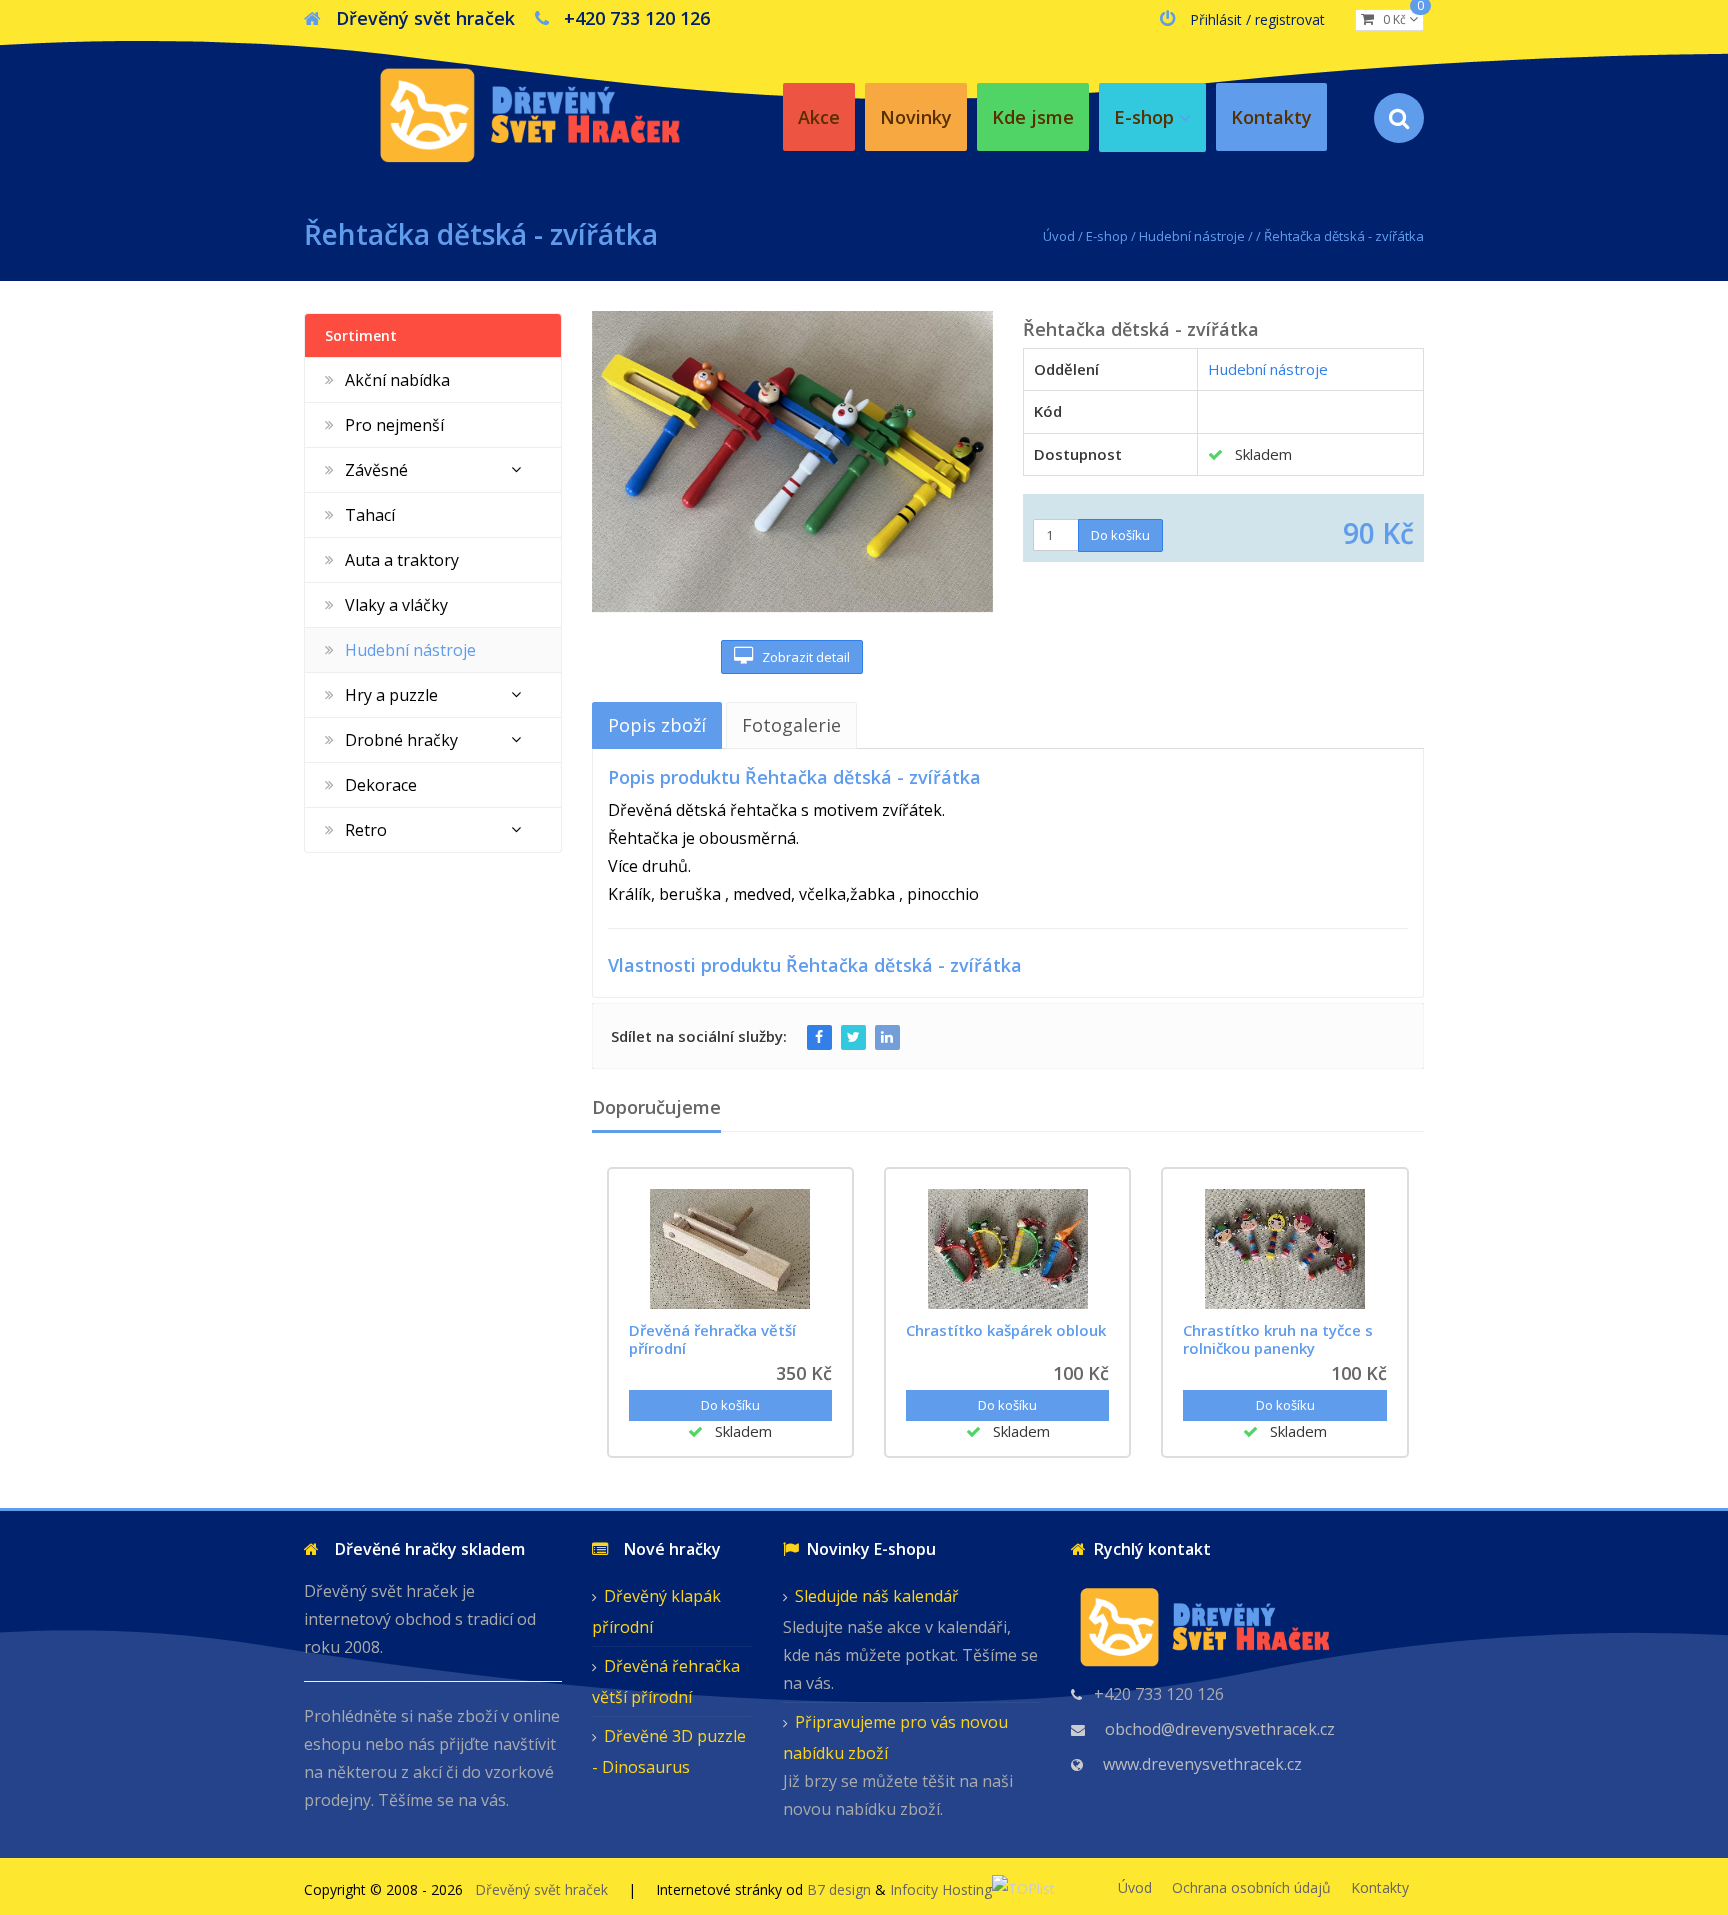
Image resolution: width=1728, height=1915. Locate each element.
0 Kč (1399, 18)
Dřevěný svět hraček (541, 1889)
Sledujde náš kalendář (877, 1596)
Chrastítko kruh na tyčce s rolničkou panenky (1278, 1339)
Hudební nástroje (1192, 236)
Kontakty (1380, 1887)
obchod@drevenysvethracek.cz (1220, 1729)
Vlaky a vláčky (396, 605)
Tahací (370, 515)
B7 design (839, 1889)
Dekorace (381, 785)
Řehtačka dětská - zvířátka (1344, 236)
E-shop (1107, 236)
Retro (366, 830)
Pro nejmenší (394, 425)
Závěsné (376, 470)
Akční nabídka (397, 380)
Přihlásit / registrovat (1257, 19)
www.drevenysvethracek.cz (1202, 1764)
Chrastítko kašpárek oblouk (1006, 1330)
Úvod (1059, 236)
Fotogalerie (791, 725)
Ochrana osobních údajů (1251, 1887)
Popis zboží (657, 725)
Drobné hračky (401, 740)
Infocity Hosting (941, 1889)
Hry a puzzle (391, 695)
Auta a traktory (402, 560)
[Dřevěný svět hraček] (529, 111)
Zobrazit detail (801, 657)
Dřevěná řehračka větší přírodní (712, 1339)
